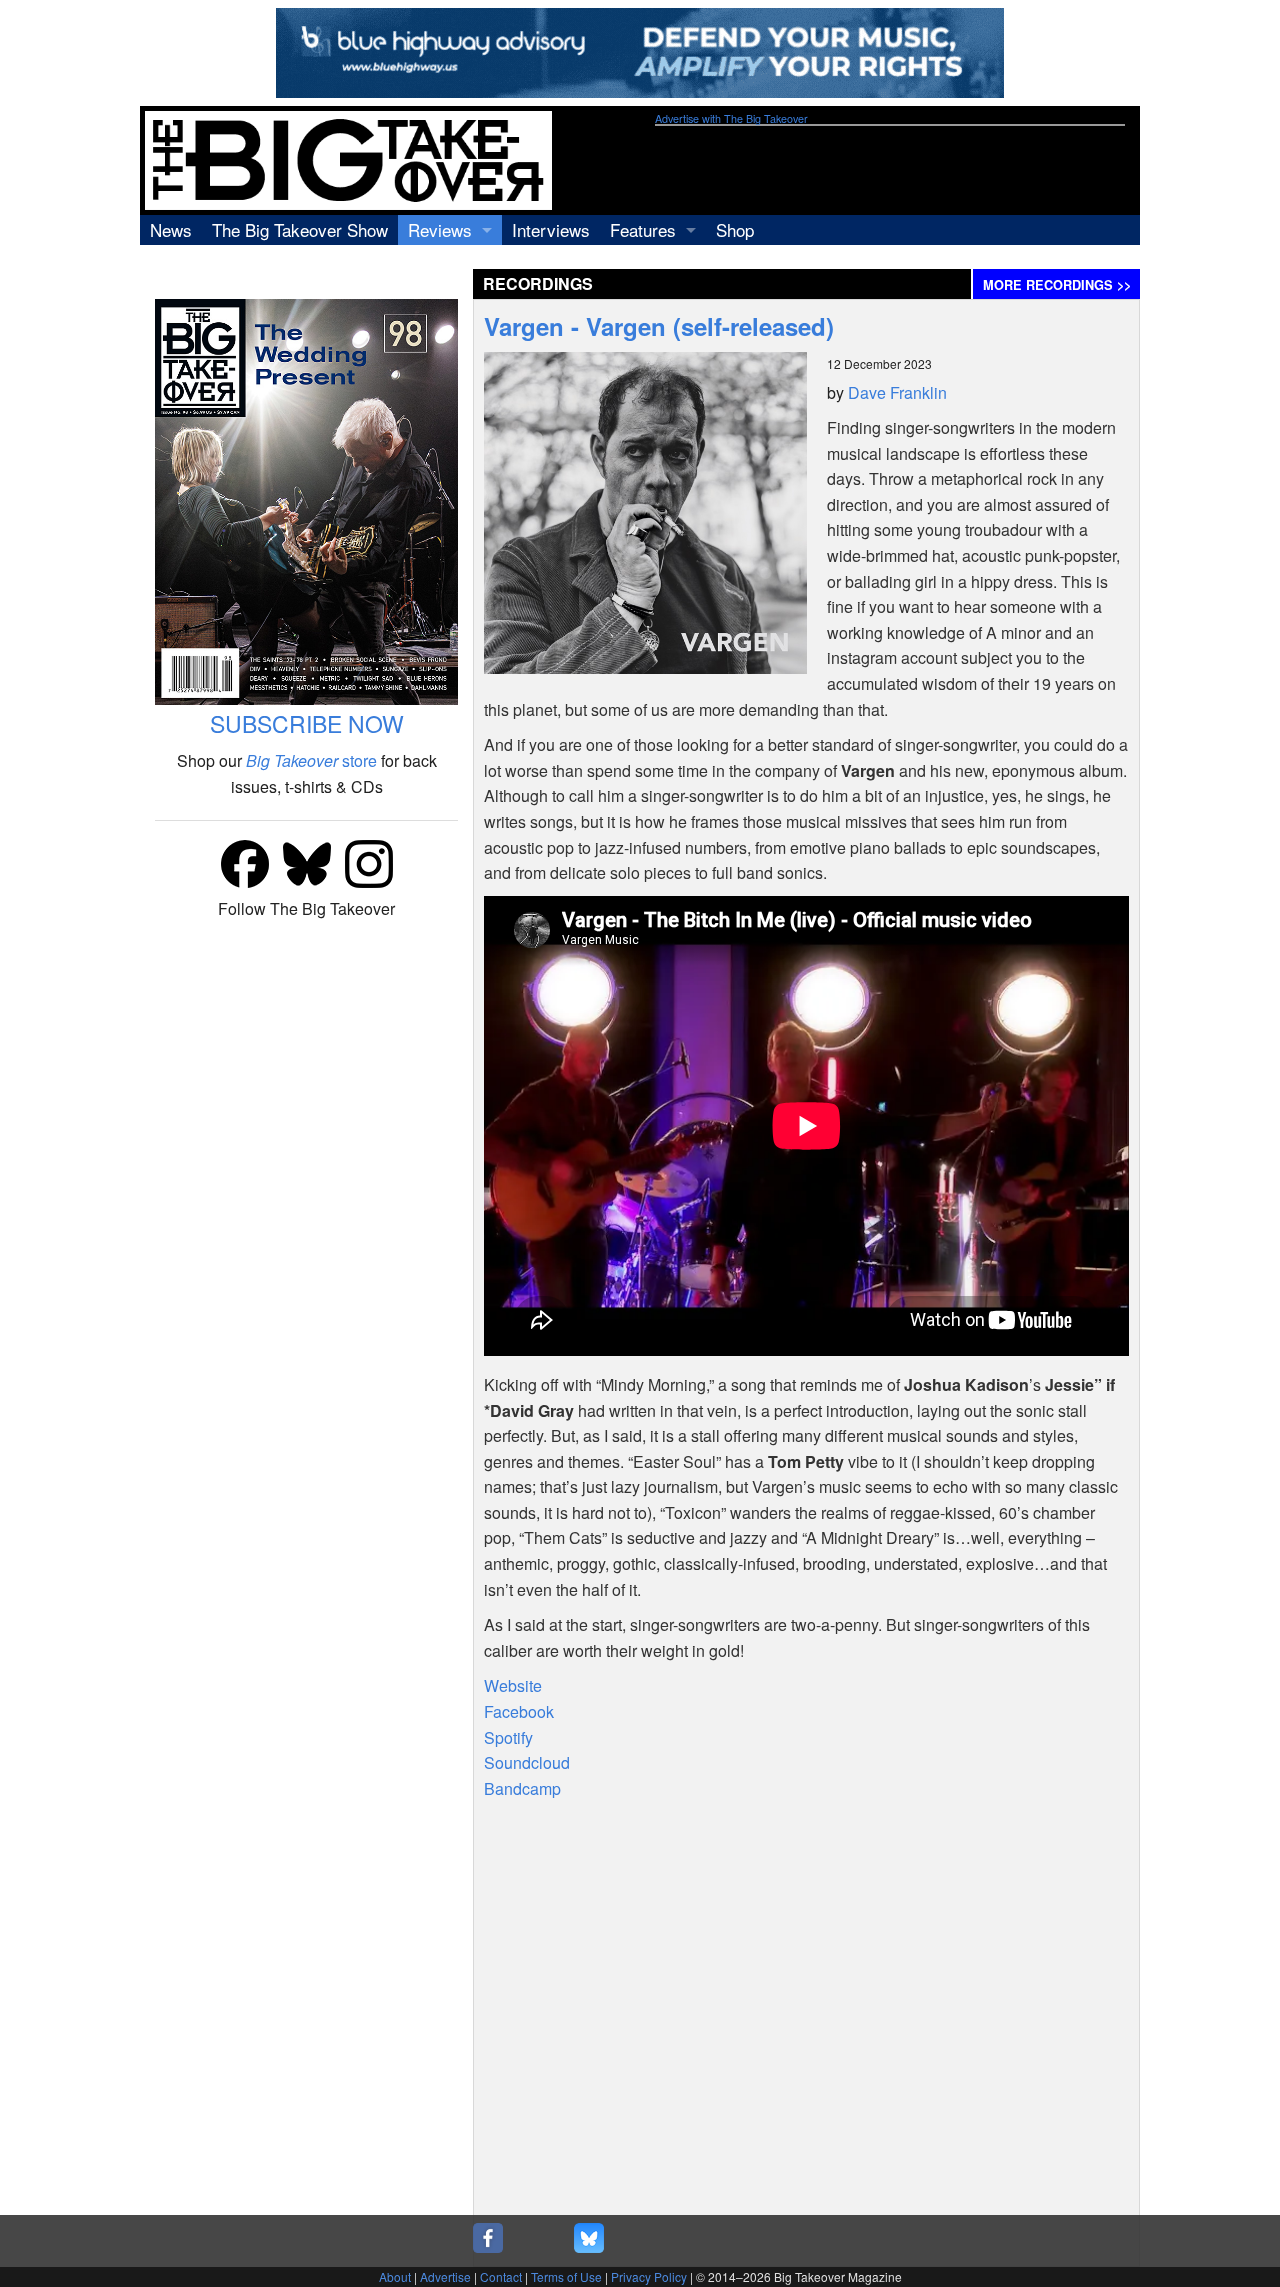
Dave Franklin (897, 392)
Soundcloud (527, 1762)
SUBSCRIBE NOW (307, 723)
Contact (501, 2276)
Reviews (440, 229)
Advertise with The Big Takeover (731, 118)
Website (513, 1685)
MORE (1057, 285)
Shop (735, 229)
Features (643, 229)
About (395, 2276)
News (171, 229)
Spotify (508, 1737)
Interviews (551, 229)
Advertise (445, 2276)
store (311, 760)
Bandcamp (522, 1788)
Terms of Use (566, 2276)
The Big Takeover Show (300, 229)
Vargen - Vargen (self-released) (659, 326)
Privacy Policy (649, 2276)
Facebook (519, 1711)
